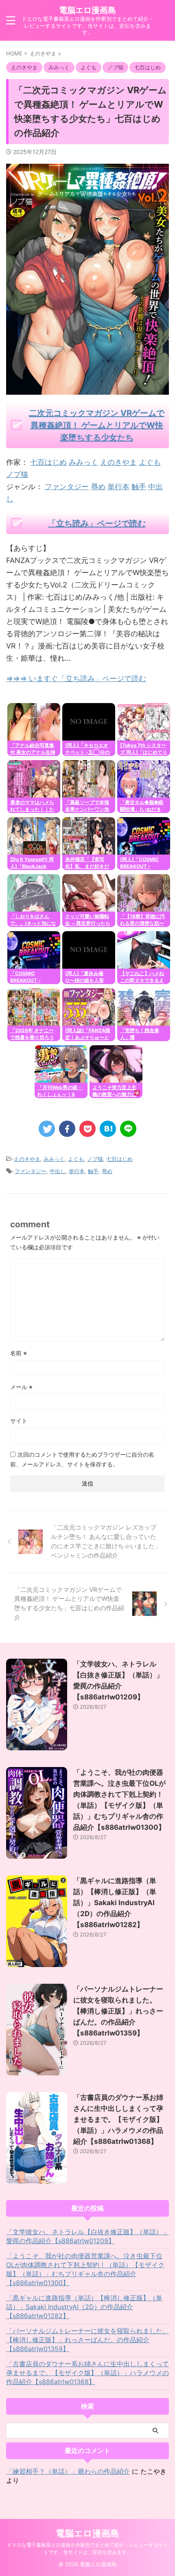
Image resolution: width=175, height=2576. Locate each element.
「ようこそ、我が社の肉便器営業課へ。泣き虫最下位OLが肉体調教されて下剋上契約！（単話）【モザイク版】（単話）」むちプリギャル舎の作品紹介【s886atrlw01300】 (85, 2269)
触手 (139, 487)
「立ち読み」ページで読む (97, 523)
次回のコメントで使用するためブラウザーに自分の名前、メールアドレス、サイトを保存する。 (82, 1459)
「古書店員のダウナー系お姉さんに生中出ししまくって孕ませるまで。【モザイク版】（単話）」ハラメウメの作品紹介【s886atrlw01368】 (118, 2119)
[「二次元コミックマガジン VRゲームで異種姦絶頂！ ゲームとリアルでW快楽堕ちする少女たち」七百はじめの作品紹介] (108, 1129)
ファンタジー (67, 487)
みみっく (83, 462)
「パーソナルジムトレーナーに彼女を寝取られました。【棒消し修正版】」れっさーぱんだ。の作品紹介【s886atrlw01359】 (118, 2011)
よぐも (150, 462)
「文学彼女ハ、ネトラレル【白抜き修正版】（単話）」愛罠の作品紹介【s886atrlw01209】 (87, 2236)
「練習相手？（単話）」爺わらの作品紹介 (68, 2471)
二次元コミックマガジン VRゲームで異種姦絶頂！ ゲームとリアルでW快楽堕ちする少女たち (97, 425)
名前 (19, 1353)
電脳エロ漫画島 (87, 10)
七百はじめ (48, 462)
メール (21, 1387)
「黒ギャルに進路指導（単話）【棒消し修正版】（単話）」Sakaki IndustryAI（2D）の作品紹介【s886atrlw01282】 (115, 1903)
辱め (98, 487)
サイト (19, 1421)
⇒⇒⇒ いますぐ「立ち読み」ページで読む (76, 678)
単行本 (118, 487)
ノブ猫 (17, 474)
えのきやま (118, 462)
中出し (58, 1171)
